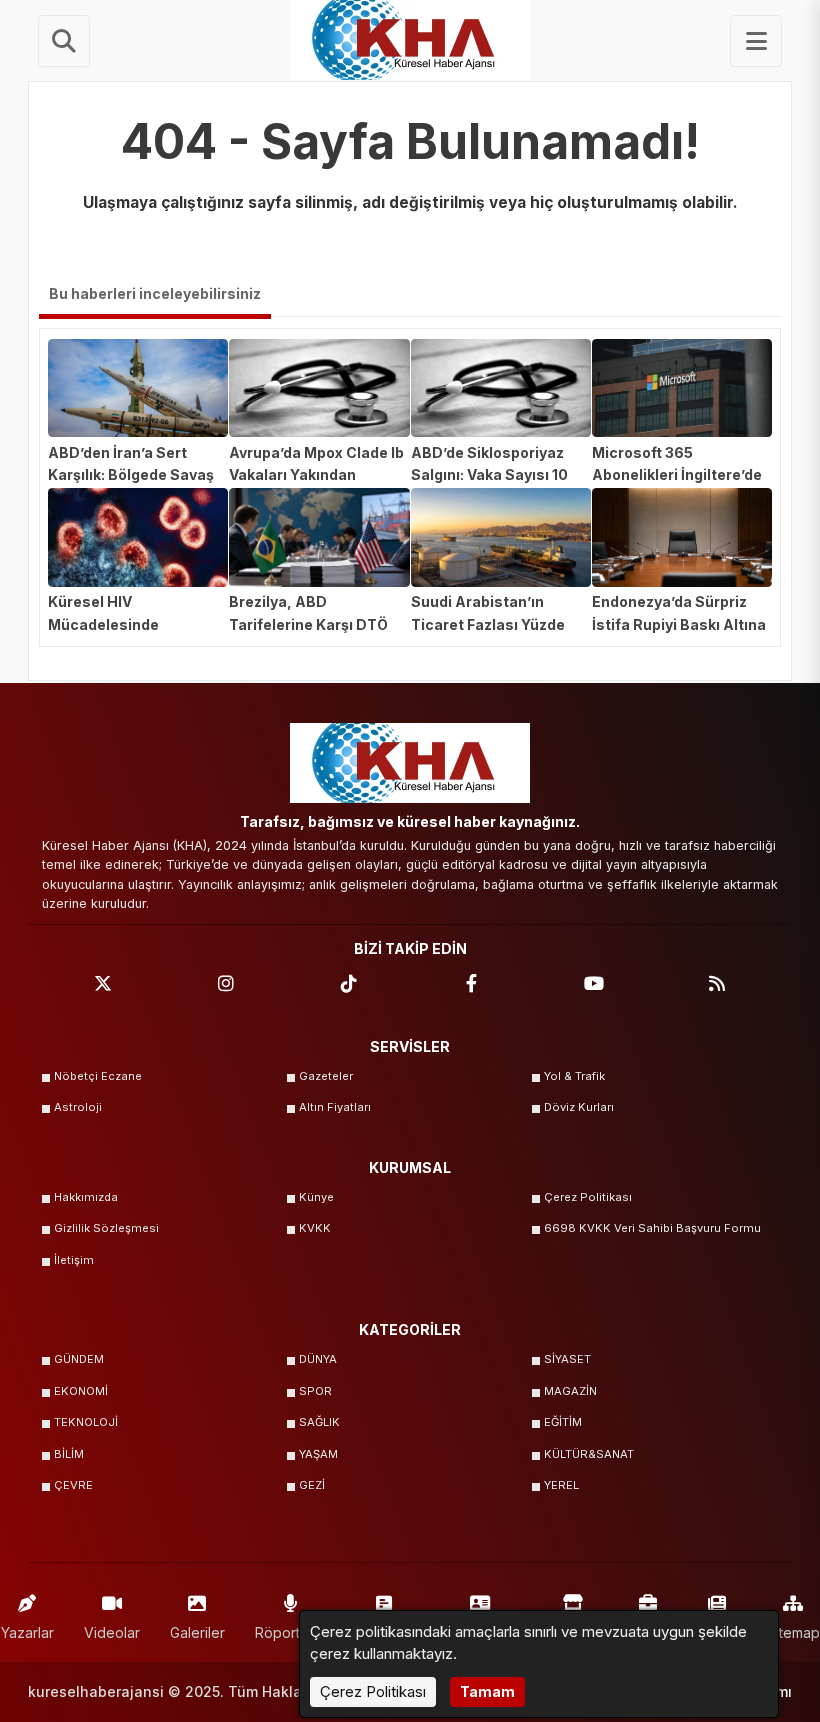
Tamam (487, 1691)
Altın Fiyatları (335, 1107)
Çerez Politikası (588, 1197)
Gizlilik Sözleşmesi (106, 1228)
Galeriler (197, 1632)
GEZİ (312, 1485)
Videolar (112, 1632)
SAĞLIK (319, 1422)
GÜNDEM (79, 1359)
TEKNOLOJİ (86, 1422)
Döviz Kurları (579, 1107)
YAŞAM (318, 1454)
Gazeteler (326, 1076)
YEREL (561, 1485)
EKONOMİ (81, 1391)
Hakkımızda (86, 1197)
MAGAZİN (570, 1391)
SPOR (315, 1391)
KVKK (315, 1228)
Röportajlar (291, 1632)
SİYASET (567, 1359)
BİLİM (69, 1454)
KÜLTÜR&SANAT (589, 1454)
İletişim (74, 1260)
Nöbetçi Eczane (98, 1076)
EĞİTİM (563, 1422)
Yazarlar (27, 1632)
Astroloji (78, 1107)
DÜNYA (318, 1359)
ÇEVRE (73, 1485)
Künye (316, 1197)
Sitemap (793, 1632)
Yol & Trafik (574, 1076)
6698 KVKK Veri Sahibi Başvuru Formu (652, 1228)
